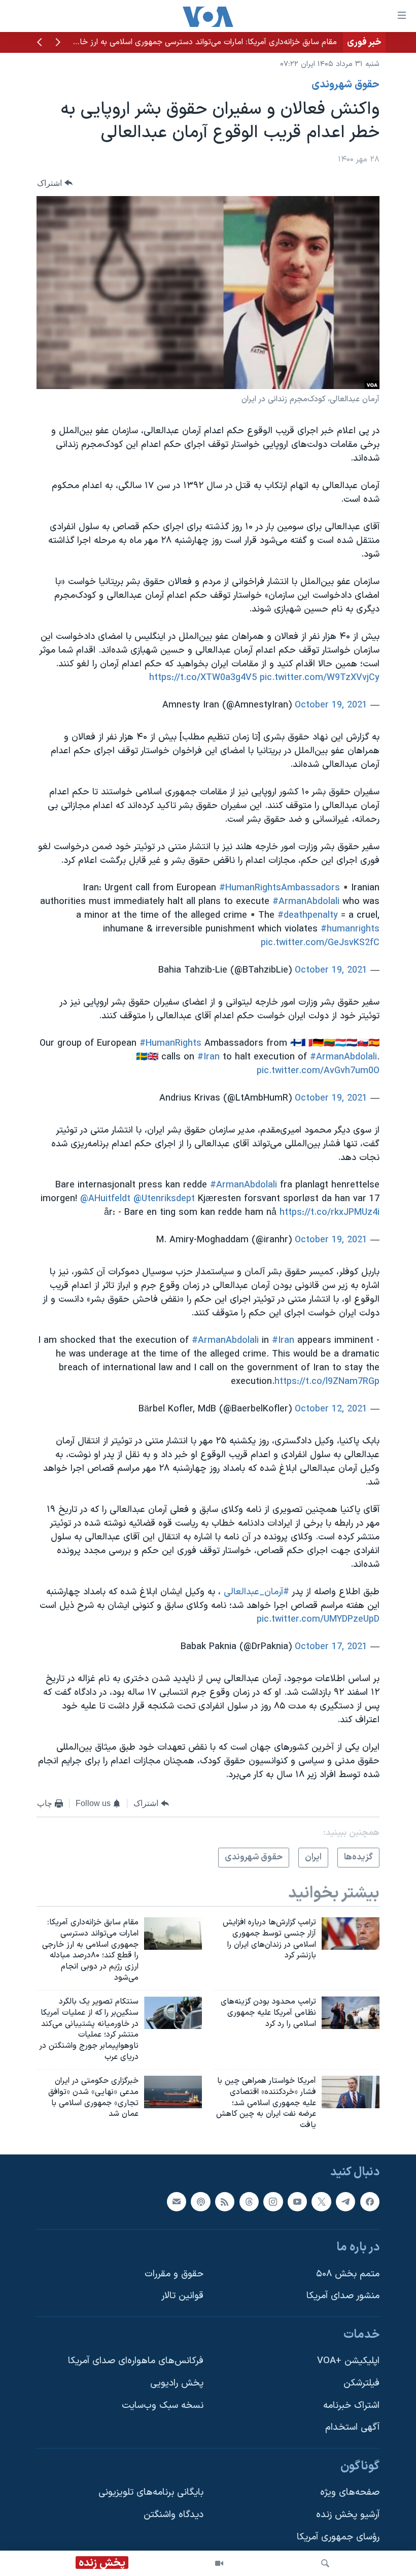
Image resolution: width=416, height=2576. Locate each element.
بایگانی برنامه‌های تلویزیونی (151, 2493)
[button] (58, 43)
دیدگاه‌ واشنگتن (174, 2515)
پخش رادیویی (177, 2383)
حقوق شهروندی (345, 85)
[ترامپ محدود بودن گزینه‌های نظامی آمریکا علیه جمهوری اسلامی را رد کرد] (351, 2013)
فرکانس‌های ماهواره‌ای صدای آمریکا (136, 2361)
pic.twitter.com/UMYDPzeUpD (318, 1619)
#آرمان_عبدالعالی (256, 1592)
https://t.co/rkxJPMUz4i (330, 1213)
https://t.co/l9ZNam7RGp (327, 1382)
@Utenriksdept (164, 1199)
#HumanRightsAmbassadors (280, 888)
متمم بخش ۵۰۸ (348, 2274)
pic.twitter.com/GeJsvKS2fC (320, 943)
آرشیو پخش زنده (348, 2515)
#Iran (209, 1057)
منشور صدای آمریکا (343, 2296)
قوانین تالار (182, 2296)
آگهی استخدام (352, 2427)
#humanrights (350, 929)
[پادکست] (200, 2202)
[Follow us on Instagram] (273, 2202)
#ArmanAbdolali (306, 902)
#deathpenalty (308, 915)
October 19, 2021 (331, 705)
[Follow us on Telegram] (345, 2202)
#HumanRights (170, 1043)
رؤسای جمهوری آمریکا (338, 2537)
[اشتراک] (177, 2202)
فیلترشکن (361, 2383)
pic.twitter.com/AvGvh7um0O (318, 1071)
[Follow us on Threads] (249, 2202)
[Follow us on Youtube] (297, 2202)
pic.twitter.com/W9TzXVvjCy (320, 678)
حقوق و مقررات (174, 2274)
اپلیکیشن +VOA (348, 2361)
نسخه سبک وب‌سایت (163, 2406)
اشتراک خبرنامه (351, 2406)
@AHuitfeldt (105, 1199)
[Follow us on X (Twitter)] (321, 2202)
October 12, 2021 (331, 1409)
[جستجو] (325, 2563)
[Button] (55, 183)
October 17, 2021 (331, 1647)
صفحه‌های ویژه (350, 2493)
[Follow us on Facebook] (370, 2202)
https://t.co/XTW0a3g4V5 (203, 678)
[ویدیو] (219, 2563)
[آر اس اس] (225, 2202)
